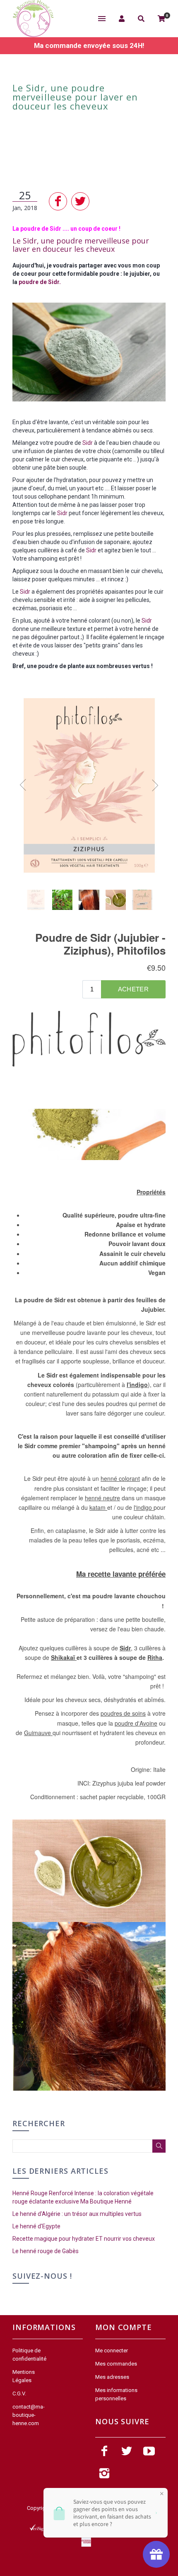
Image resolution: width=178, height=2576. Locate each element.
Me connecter (112, 2350)
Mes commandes (116, 2364)
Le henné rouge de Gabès (46, 2251)
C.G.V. (19, 2393)
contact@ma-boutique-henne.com (29, 2415)
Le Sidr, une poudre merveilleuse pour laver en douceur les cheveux (81, 245)
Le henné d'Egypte (36, 2226)
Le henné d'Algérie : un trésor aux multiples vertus (77, 2214)
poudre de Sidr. (40, 282)
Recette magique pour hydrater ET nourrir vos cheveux (84, 2239)
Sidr (88, 443)
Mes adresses (112, 2377)
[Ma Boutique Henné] (33, 19)
